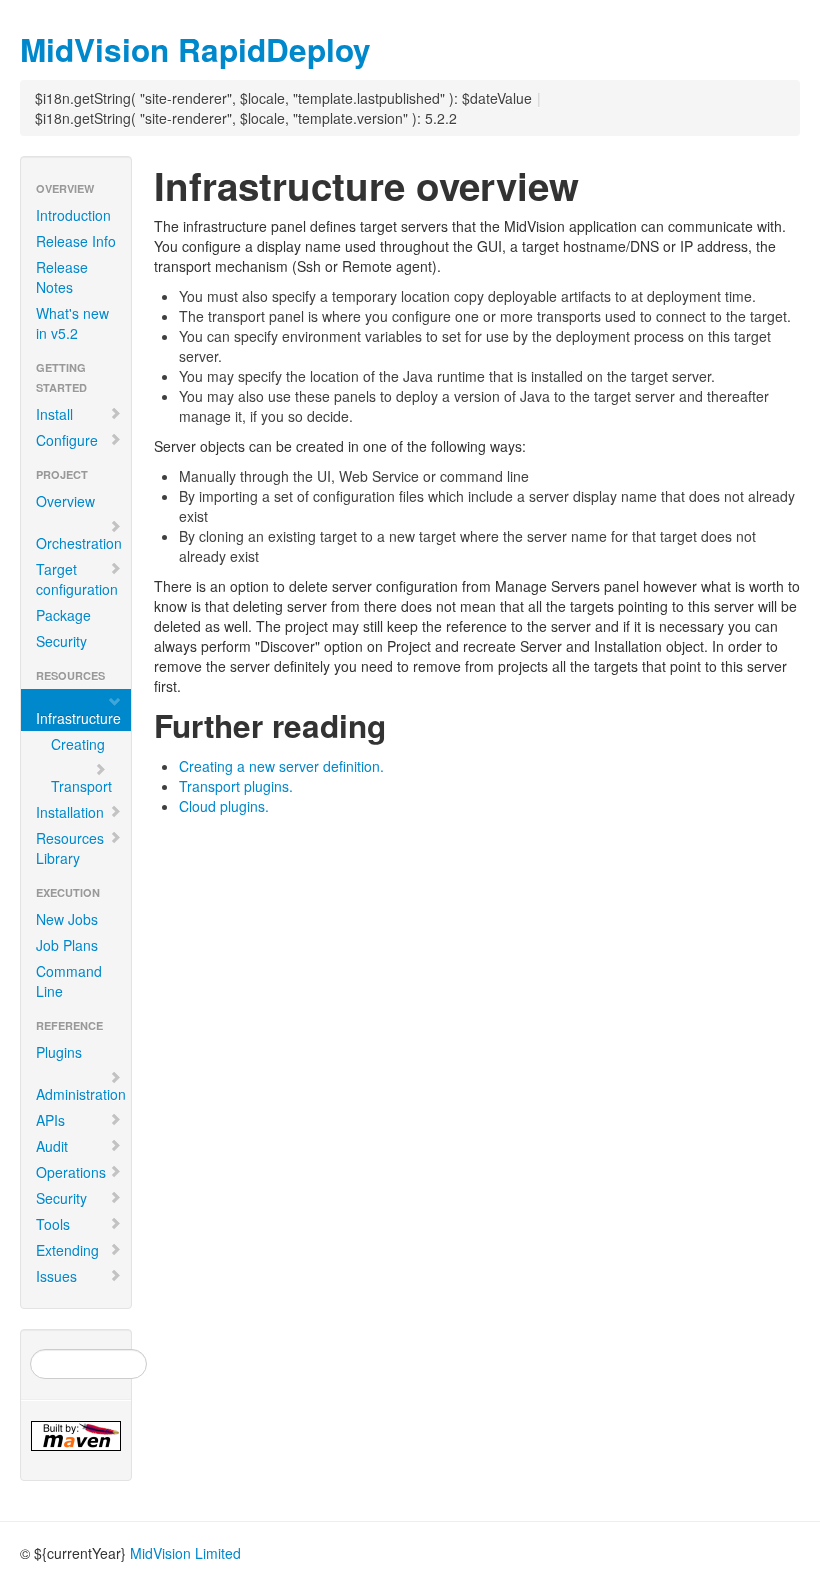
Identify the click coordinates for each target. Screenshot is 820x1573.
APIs (50, 1120)
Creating (78, 744)
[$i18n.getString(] (76, 1436)
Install (54, 414)
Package (63, 615)
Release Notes (62, 277)
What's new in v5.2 (72, 323)
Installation (70, 812)
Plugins (59, 1052)
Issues (56, 1276)
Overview (65, 501)
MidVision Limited (185, 1553)
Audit (52, 1146)
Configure (67, 440)
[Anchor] (387, 48)
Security (61, 641)
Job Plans (67, 945)
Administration (81, 1094)
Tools (53, 1224)
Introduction (73, 215)
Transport (81, 786)
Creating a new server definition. (281, 766)
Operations (71, 1172)
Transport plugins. (236, 786)
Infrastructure (78, 718)
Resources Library (70, 848)
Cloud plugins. (224, 806)
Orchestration (79, 543)
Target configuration (77, 579)
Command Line (69, 981)
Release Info (76, 241)
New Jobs (67, 919)
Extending (67, 1250)
